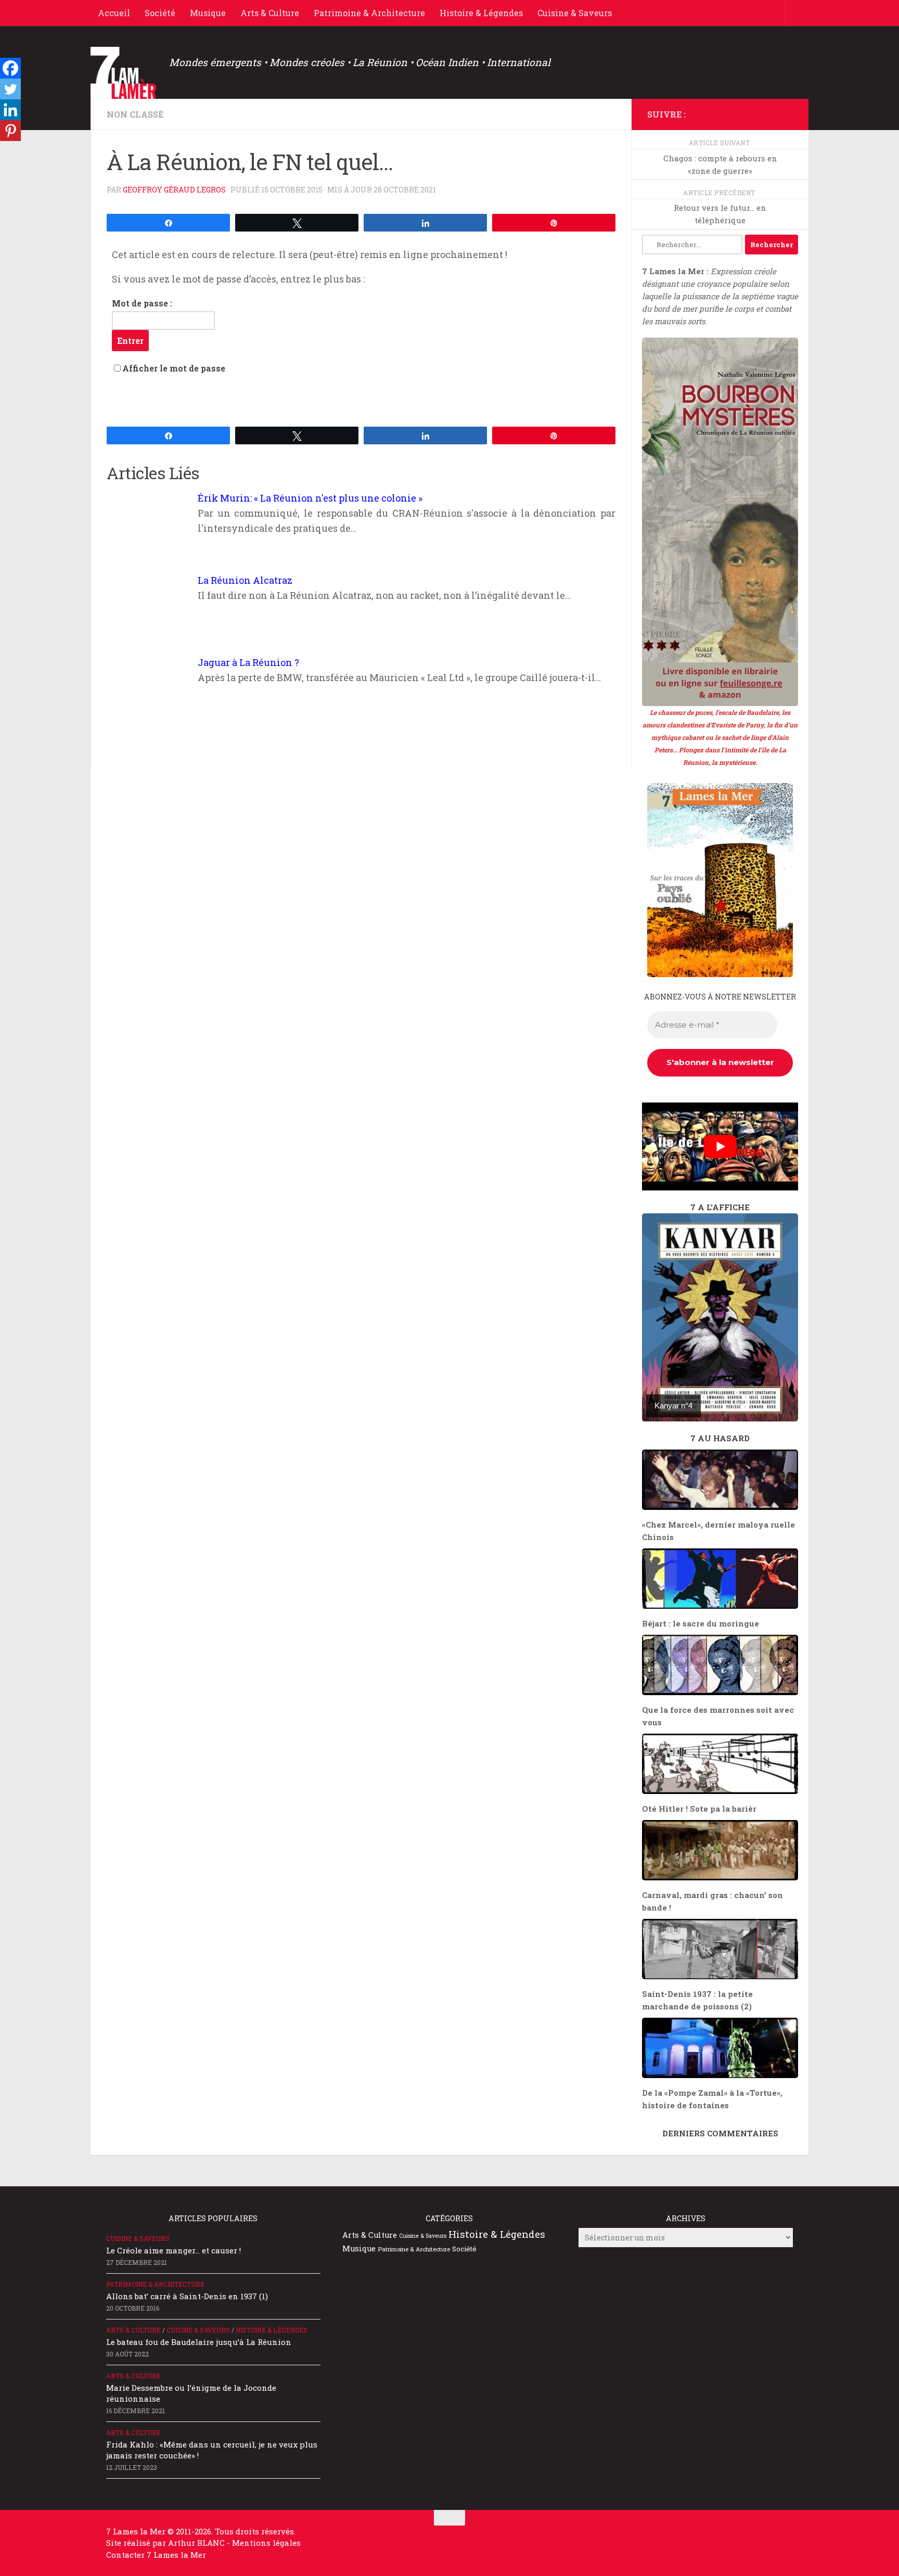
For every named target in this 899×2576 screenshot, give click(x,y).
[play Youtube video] (720, 1146)
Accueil (114, 13)
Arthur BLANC (197, 2543)
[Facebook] (10, 68)
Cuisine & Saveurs (575, 13)
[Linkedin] (10, 110)
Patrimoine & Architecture (369, 13)
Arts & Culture (270, 13)
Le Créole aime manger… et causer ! (174, 2250)
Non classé (135, 114)
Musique (208, 13)
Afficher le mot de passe (174, 368)
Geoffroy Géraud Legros (174, 190)
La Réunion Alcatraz (245, 580)
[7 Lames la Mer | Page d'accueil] (125, 73)
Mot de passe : (142, 303)
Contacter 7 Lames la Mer (156, 2555)
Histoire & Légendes (481, 13)
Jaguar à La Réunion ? (248, 662)
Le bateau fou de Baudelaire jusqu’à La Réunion (199, 2342)
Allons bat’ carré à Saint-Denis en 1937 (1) (187, 2296)
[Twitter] (10, 89)
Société (160, 13)
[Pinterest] (10, 131)
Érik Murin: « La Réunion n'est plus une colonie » (310, 498)
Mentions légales (266, 2543)
